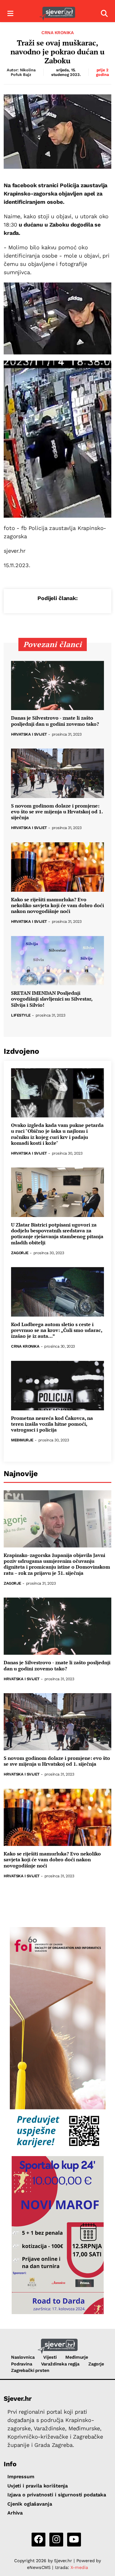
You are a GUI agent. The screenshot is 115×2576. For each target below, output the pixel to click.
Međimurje (22, 1440)
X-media (79, 2567)
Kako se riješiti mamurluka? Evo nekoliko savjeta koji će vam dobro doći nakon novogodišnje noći (57, 906)
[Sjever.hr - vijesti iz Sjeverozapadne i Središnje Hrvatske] (57, 14)
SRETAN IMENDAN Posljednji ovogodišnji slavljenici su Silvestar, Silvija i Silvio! (52, 999)
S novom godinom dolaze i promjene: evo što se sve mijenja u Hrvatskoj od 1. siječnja (57, 812)
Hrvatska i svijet (29, 735)
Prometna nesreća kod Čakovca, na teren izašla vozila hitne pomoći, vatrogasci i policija (52, 1424)
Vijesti (50, 2357)
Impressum (21, 2477)
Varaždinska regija (60, 2364)
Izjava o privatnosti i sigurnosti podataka (57, 2495)
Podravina (22, 2364)
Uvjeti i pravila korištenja (38, 2486)
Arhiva (15, 2513)
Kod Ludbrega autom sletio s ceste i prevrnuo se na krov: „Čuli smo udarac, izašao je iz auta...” (57, 1330)
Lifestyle (21, 1015)
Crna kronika (57, 33)
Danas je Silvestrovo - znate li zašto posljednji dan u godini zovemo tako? (55, 721)
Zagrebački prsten (30, 2370)
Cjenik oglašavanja (30, 2504)
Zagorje (20, 1253)
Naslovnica (23, 2357)
